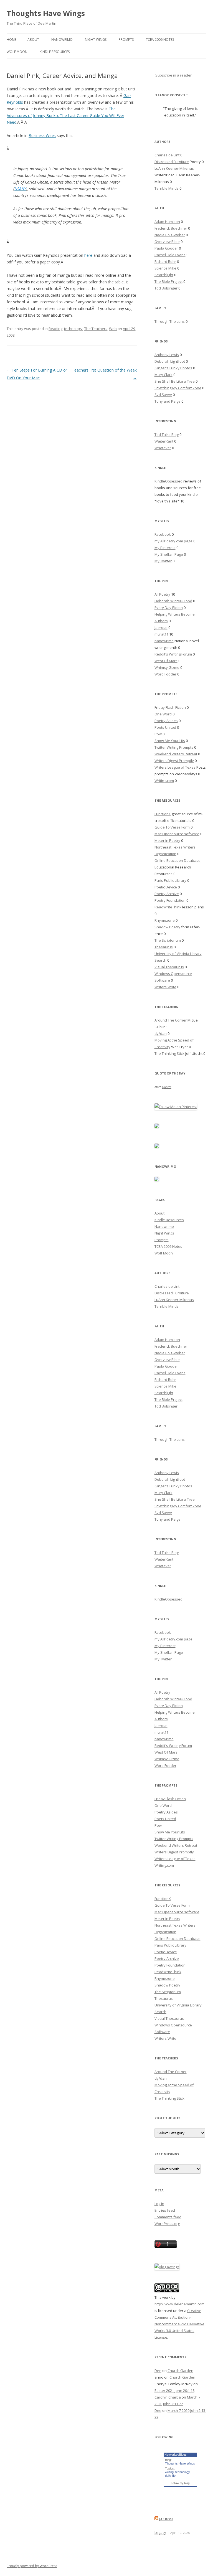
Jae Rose (166, 2519)
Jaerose (161, 628)
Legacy (160, 2532)
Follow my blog (180, 2483)
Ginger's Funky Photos (173, 368)
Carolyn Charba (168, 2397)
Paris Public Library (170, 880)
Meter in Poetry (167, 840)
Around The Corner (171, 1020)
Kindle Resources (55, 52)
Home (12, 40)
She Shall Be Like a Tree (175, 381)
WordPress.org (167, 2224)
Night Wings (96, 40)
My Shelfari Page (169, 554)
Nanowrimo (62, 40)
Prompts (126, 40)
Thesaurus (164, 947)
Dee (158, 2371)
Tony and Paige (168, 401)
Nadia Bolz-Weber (170, 235)
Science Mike (165, 268)
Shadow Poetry (167, 927)
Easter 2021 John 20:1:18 (174, 2390)
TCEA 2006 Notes (160, 40)
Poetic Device (166, 887)
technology (73, 329)
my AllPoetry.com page (173, 541)
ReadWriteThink (168, 907)
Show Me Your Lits (170, 741)
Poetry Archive (167, 894)
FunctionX (163, 814)
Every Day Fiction (169, 608)
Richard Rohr (165, 261)
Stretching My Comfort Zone (178, 388)
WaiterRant (164, 441)
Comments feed (168, 2217)
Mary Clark (163, 375)
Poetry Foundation (170, 900)
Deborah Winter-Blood (173, 601)
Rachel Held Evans (170, 255)
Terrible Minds (167, 188)
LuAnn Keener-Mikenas (174, 168)
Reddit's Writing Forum (173, 654)
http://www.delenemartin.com (179, 2304)
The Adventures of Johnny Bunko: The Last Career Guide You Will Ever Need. (65, 115)
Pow (158, 734)
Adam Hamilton (167, 222)
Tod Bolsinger (166, 288)
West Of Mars (166, 661)
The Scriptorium (168, 940)
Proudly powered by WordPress (32, 2566)
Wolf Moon (17, 52)
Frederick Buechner (171, 228)
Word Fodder (165, 674)
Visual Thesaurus (169, 967)
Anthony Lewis (167, 355)
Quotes (167, 1087)
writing (169, 2472)
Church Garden (180, 2371)
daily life (170, 2476)
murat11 (161, 634)
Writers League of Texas (175, 767)
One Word (163, 714)
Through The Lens (170, 321)
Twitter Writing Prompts (174, 747)
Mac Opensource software (177, 834)
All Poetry (162, 594)
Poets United (165, 727)
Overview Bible (167, 242)
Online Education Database (177, 860)
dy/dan (161, 1033)
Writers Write (165, 987)
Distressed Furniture (172, 162)
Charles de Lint (167, 155)
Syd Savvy (163, 395)
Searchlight (164, 275)
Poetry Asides (166, 721)
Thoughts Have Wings (46, 13)
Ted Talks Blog (167, 435)
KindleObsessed (168, 481)
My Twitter (163, 561)
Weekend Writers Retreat (176, 754)
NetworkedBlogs (176, 2455)
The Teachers (96, 329)
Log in (159, 2204)
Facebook (163, 534)
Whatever (163, 448)
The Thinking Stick (169, 1053)
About (33, 40)
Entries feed (165, 2210)
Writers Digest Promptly (174, 761)
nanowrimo (164, 641)
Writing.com (164, 781)
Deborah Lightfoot (170, 361)
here (88, 255)
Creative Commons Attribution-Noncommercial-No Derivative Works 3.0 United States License (179, 2324)
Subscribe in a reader (173, 75)
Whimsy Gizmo (167, 667)
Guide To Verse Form (172, 827)
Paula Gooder (166, 248)
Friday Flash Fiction (170, 707)
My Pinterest (165, 548)
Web (113, 329)
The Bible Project (168, 281)
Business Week (42, 135)
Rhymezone (165, 920)
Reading (55, 329)
